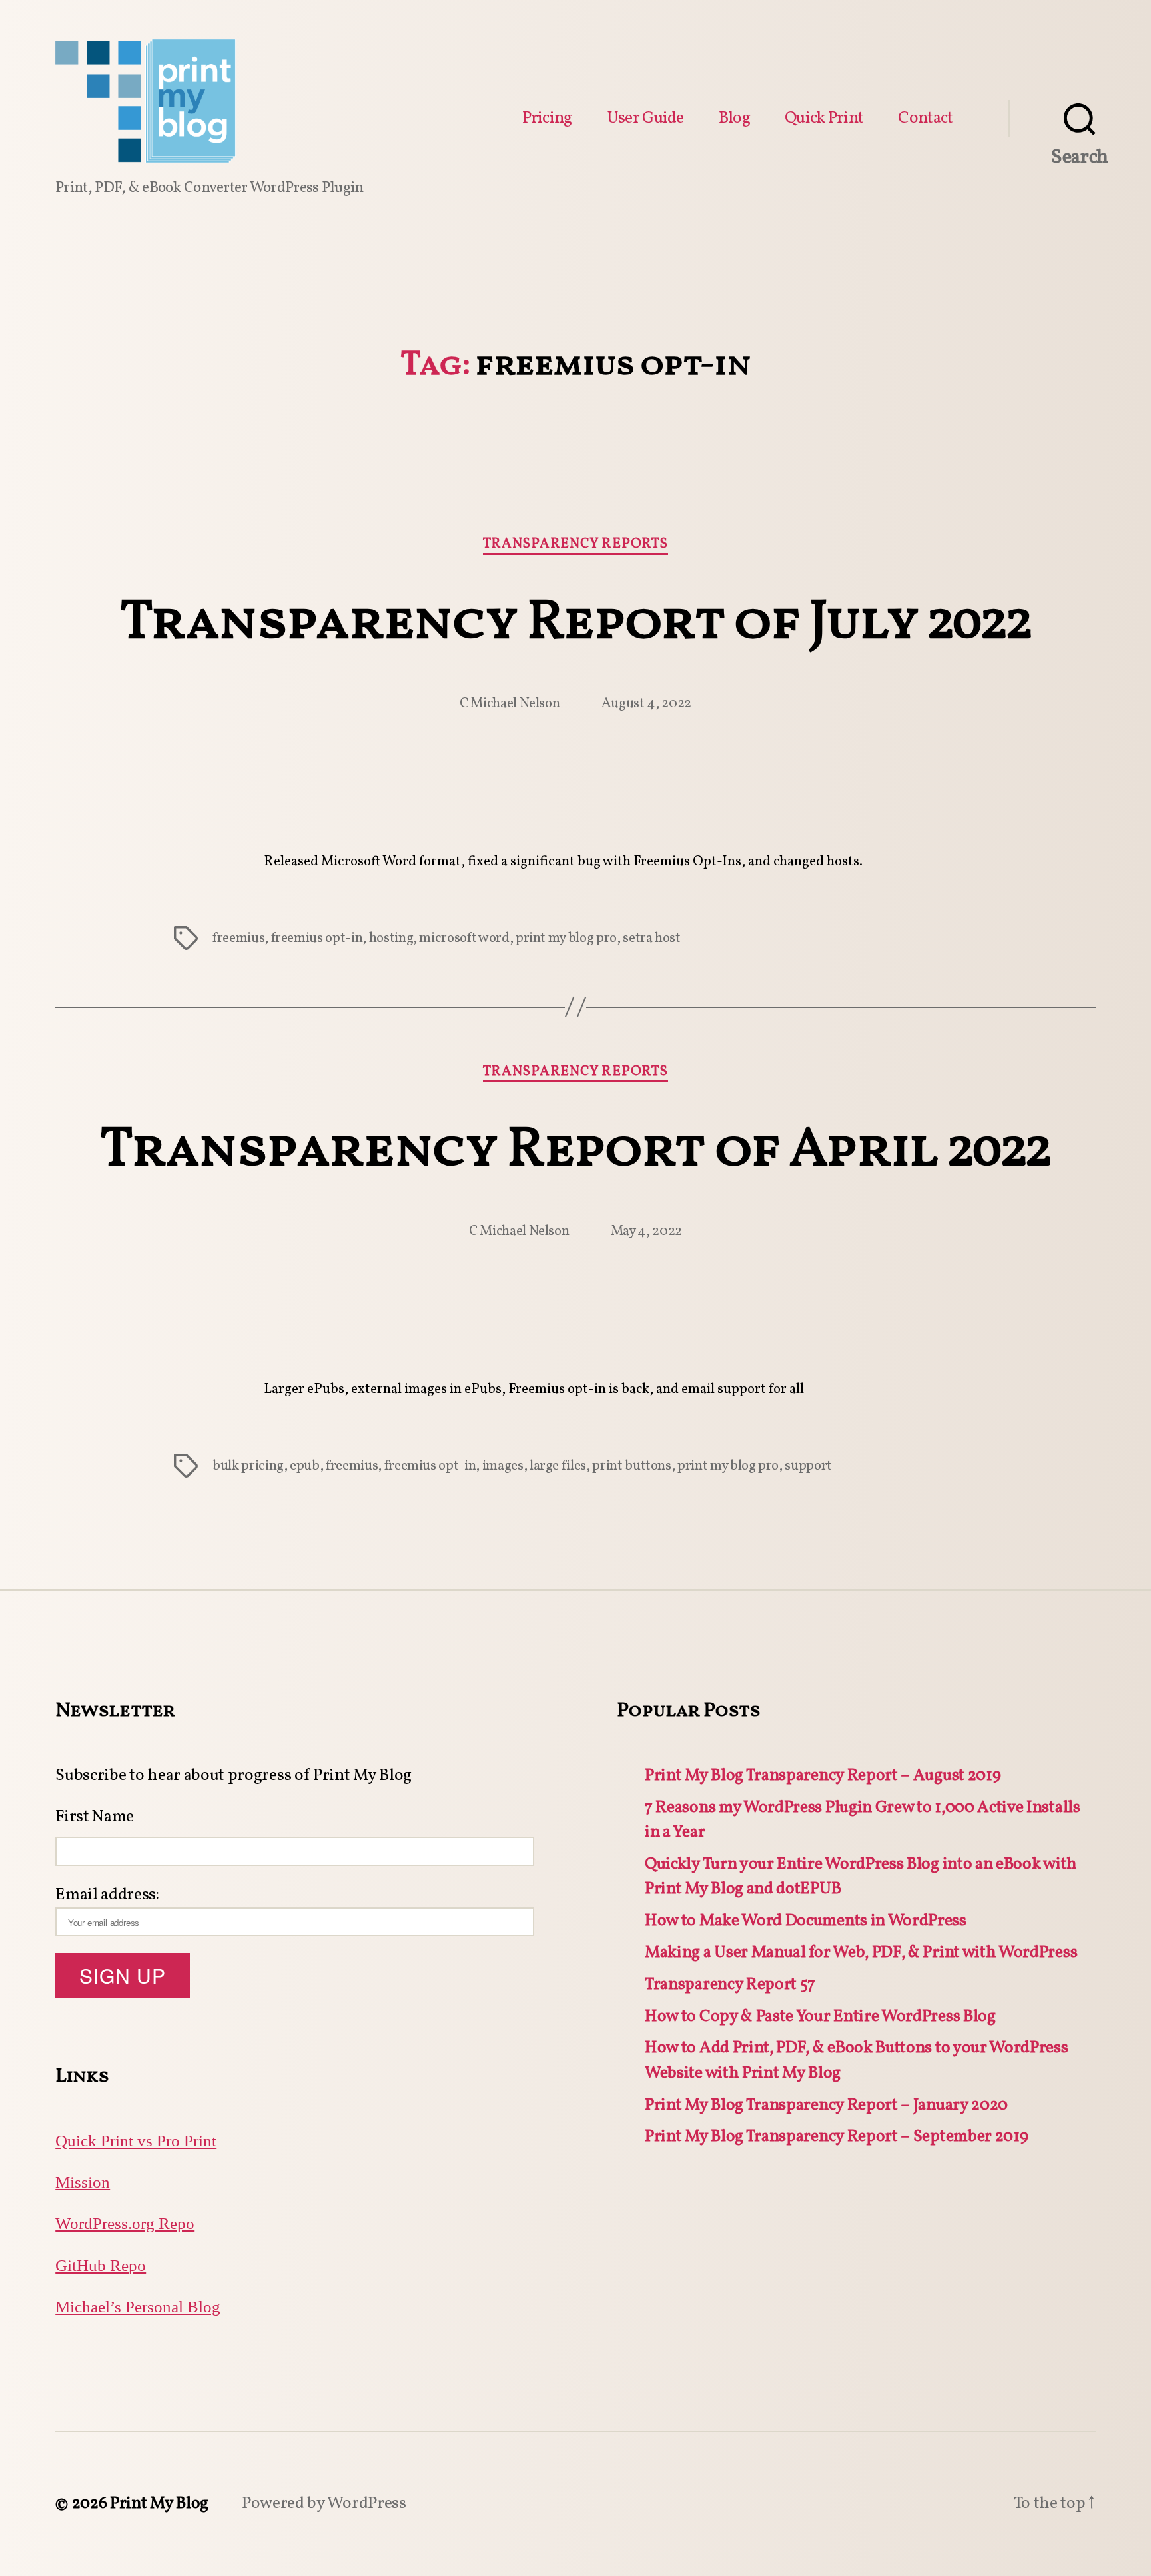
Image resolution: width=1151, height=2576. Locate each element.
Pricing (547, 119)
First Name (95, 1817)
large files (558, 1466)
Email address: (107, 1895)
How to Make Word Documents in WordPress (806, 1921)
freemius (238, 938)
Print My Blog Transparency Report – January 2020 (826, 2105)
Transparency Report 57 (730, 1985)
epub (305, 1466)
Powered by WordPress (324, 2504)
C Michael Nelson (510, 704)
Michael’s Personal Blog (138, 2307)
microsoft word (464, 938)
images (503, 1466)
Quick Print (824, 119)
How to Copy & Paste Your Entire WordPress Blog (820, 2017)
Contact (925, 119)
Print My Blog (159, 2504)
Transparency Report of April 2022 (575, 1151)
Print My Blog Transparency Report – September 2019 (836, 2137)
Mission (83, 2183)
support (808, 1466)
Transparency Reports (575, 545)
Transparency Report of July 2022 (575, 624)
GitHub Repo (101, 2266)
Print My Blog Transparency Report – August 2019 (823, 1776)
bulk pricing (248, 1466)
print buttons (631, 1466)
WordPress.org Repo (125, 2224)
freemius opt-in (317, 938)
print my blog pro (566, 938)
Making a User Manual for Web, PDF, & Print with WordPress (861, 1953)
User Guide (645, 119)
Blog (734, 119)
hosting (391, 938)
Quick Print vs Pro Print (136, 2141)
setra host (652, 938)
